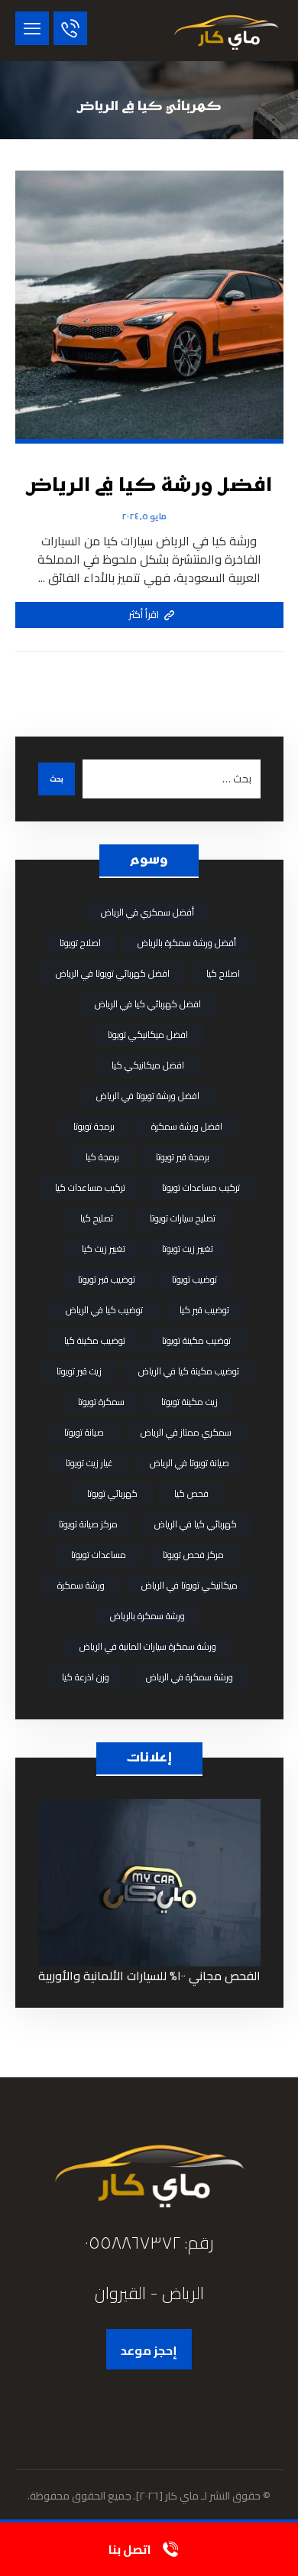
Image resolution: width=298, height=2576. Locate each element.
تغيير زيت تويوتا (188, 1249)
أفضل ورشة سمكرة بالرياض (187, 943)
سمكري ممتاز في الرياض (186, 1432)
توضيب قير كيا (204, 1310)
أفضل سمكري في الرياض (147, 912)
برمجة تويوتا (94, 1126)
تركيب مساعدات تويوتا (201, 1187)
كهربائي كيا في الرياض (196, 1524)
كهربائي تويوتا (112, 1493)
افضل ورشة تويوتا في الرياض (148, 1096)
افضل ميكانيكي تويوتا (148, 1034)
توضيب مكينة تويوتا (196, 1340)
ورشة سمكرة (81, 1585)
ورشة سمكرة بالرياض (147, 1616)
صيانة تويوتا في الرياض (189, 1463)
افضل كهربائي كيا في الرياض (148, 1004)
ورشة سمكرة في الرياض (189, 1677)
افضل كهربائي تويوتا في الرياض (113, 973)
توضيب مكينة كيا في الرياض (189, 1371)
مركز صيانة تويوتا (88, 1524)
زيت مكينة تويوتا (189, 1402)
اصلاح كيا (223, 973)
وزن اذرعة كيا (86, 1677)
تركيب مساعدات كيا (90, 1187)
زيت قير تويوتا (79, 1371)
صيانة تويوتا (84, 1432)
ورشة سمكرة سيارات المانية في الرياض (148, 1646)
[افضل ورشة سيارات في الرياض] (226, 31)
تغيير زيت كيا (104, 1249)
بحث (57, 779)
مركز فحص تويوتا (193, 1555)
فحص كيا (191, 1493)
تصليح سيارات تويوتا (183, 1218)
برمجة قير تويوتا (183, 1157)
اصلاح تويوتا (80, 943)
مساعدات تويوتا (99, 1555)
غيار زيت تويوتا (89, 1463)
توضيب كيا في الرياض (104, 1310)
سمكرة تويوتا (101, 1402)
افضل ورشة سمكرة (187, 1126)
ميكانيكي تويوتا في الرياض (189, 1585)
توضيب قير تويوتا (107, 1279)
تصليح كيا (97, 1218)
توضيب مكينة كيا (95, 1340)
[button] (32, 28)
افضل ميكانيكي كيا (148, 1065)
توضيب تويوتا (194, 1279)
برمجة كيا (102, 1157)
